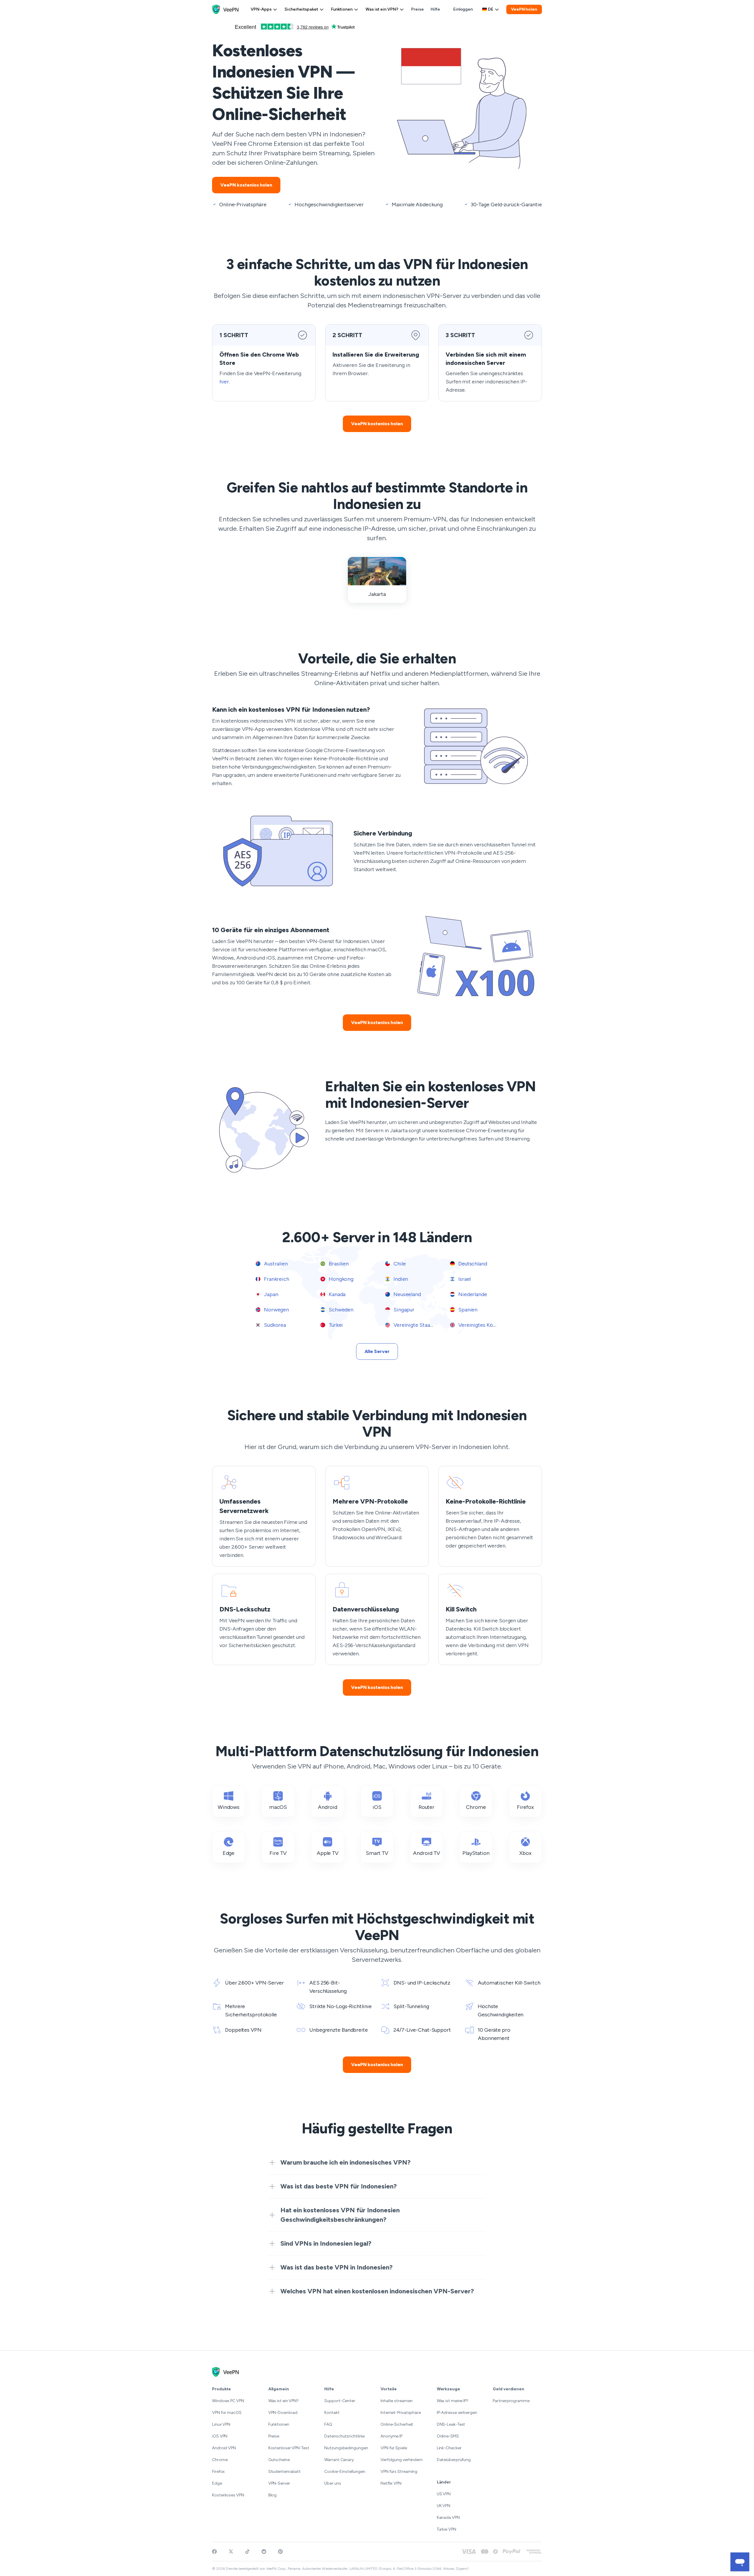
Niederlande (472, 1294)
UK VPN (444, 2506)
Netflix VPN (391, 2483)
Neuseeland (407, 1294)
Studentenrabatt (285, 2472)
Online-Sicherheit (397, 2424)
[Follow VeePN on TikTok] (247, 2552)
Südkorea (274, 1325)
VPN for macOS (227, 2413)
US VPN (444, 2494)
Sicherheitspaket (301, 9)
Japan (270, 1294)
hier (224, 382)
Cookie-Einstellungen (345, 2472)
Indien (400, 1279)
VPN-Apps (261, 9)
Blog (273, 2495)
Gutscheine (279, 2460)
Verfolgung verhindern (402, 2460)
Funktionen (342, 9)
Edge (217, 2483)
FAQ (328, 2424)
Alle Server (377, 1351)
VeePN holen (524, 9)
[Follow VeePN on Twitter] (231, 2552)
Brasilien (338, 1264)
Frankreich (276, 1279)
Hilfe (435, 9)
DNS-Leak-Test (451, 2424)
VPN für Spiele (394, 2448)
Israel (464, 1279)
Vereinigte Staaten (415, 1325)
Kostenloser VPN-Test (289, 2448)
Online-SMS (448, 2436)
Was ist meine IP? (453, 2401)
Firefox (218, 2472)
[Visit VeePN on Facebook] (214, 2552)
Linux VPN (221, 2424)
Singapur (403, 1310)
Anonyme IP (391, 2436)
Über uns (333, 2483)
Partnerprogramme (511, 2401)
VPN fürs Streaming (399, 2472)
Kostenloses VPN (228, 2495)
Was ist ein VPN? (382, 9)
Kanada (337, 1294)
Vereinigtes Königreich (485, 1325)
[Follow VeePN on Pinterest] (280, 2552)
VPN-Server (279, 2483)
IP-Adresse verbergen (457, 2413)
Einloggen (463, 9)
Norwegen (276, 1310)
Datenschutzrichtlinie (344, 2436)
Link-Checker (449, 2448)
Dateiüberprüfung (454, 2460)
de (491, 9)
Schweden (340, 1310)
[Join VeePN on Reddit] (264, 2552)
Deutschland (472, 1264)
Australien (275, 1264)
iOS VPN (220, 2436)
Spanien (467, 1310)
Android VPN (224, 2448)
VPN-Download (283, 2413)
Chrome (220, 2460)
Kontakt (332, 2413)
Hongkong (340, 1279)
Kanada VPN (448, 2518)
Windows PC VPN (228, 2401)
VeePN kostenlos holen (246, 185)
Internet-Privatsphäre (401, 2413)
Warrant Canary (339, 2460)
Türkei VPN (447, 2529)
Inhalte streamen (396, 2401)
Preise (417, 9)
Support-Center (340, 2401)
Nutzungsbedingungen (346, 2448)
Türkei (335, 1325)
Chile (399, 1264)
